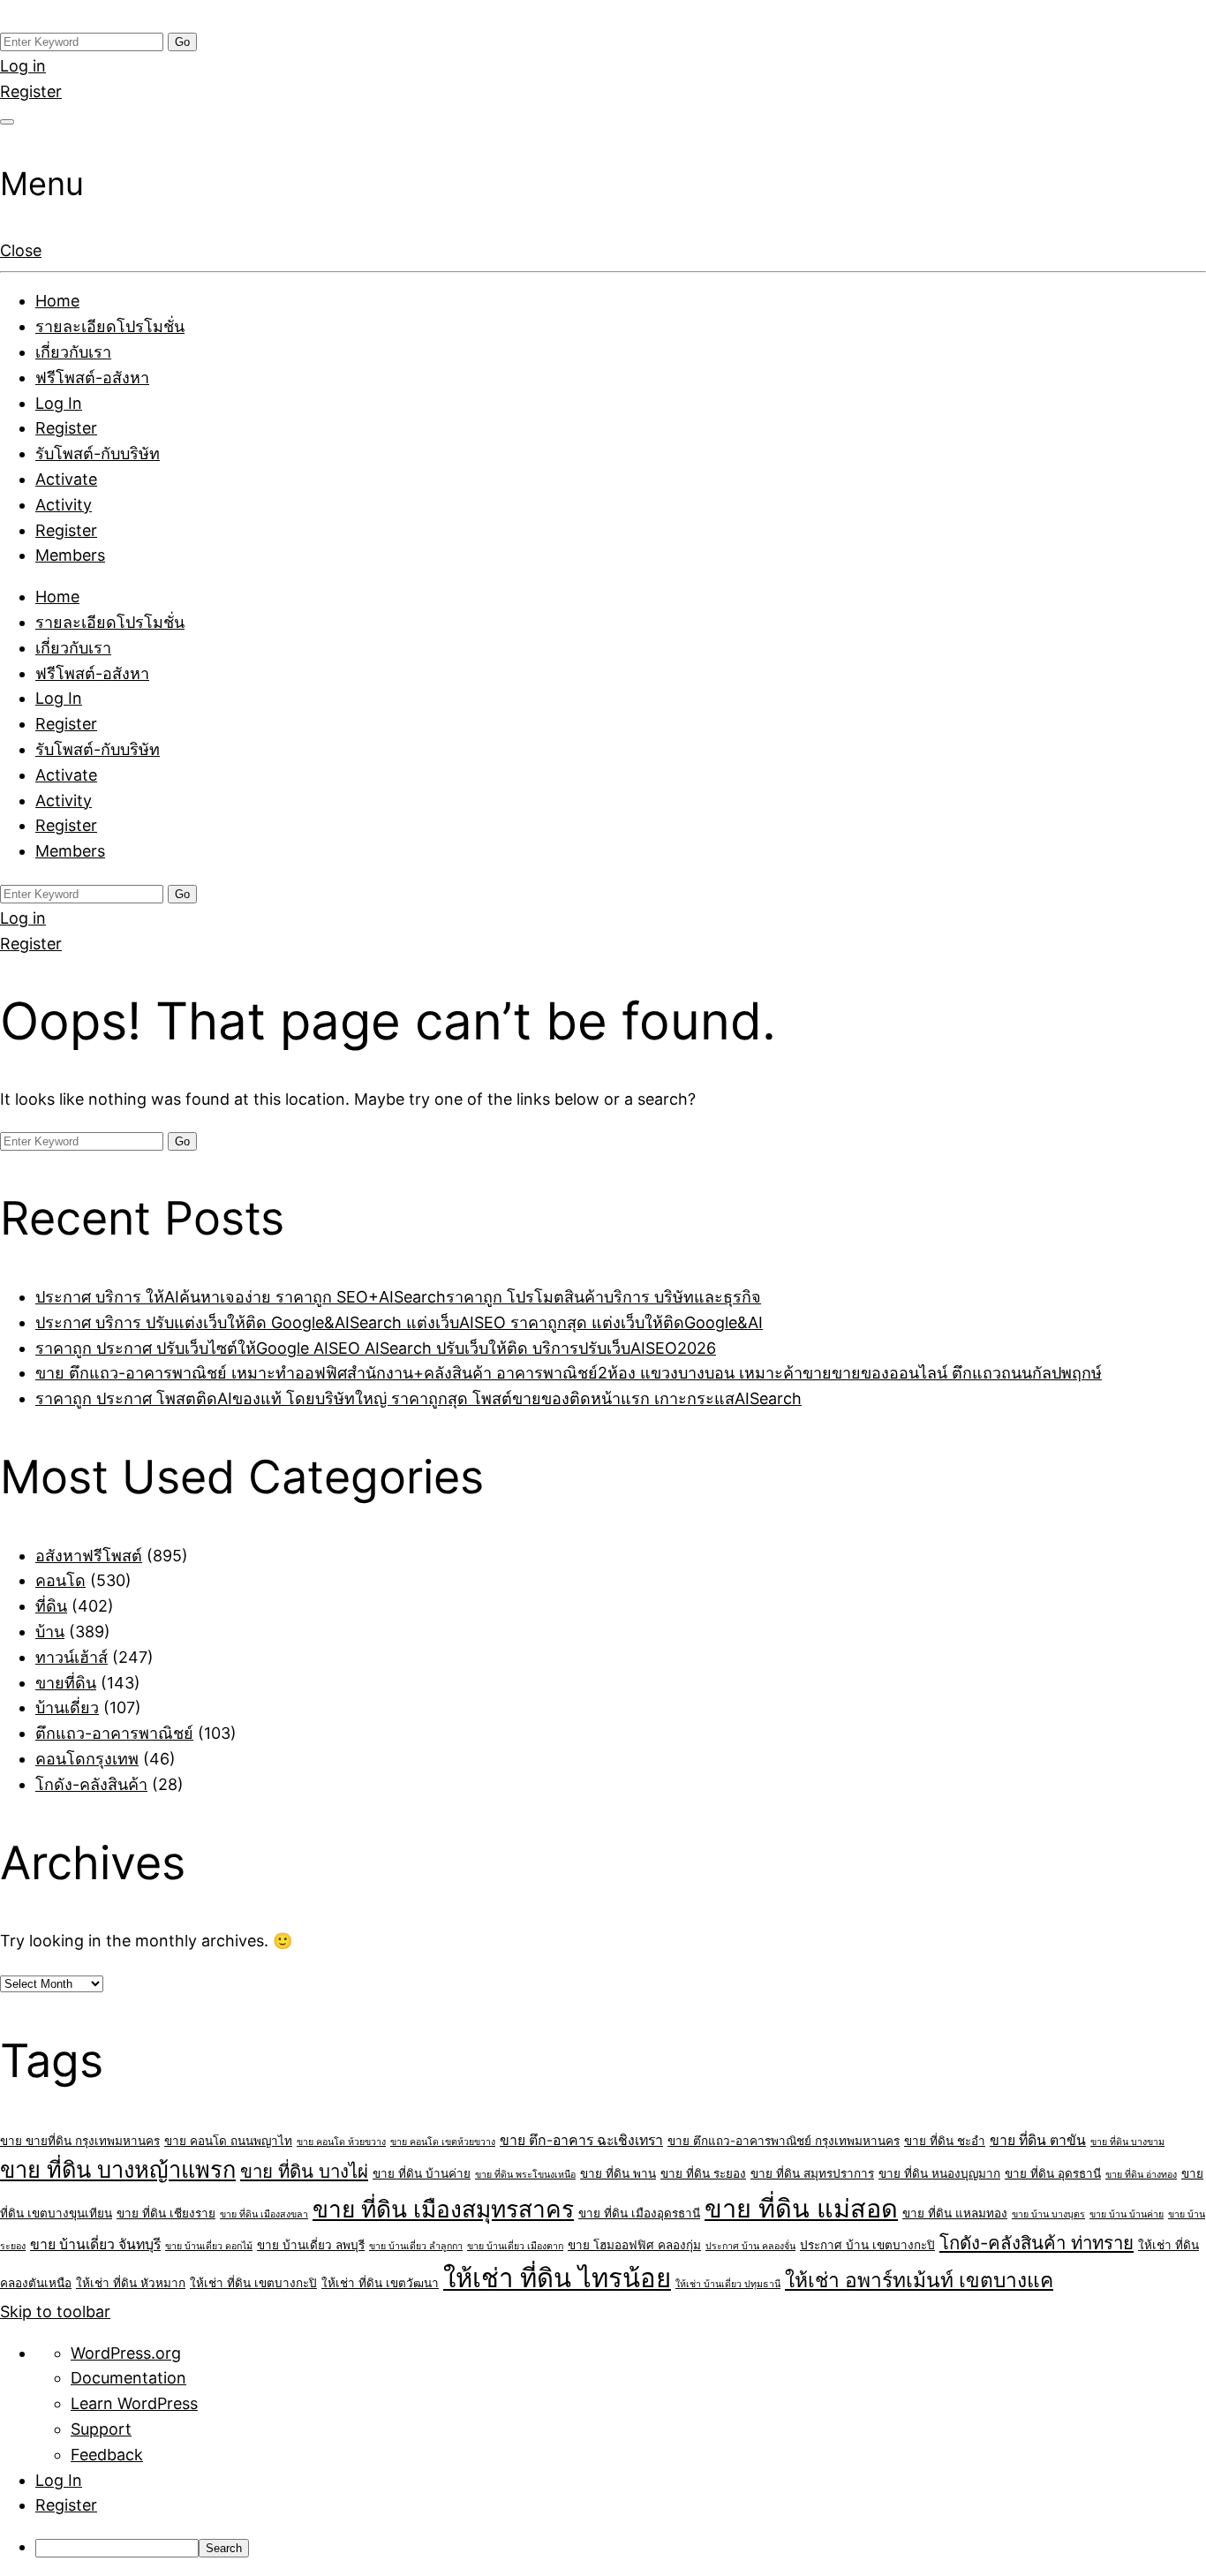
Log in (23, 66)
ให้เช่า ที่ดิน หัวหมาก (131, 2283)
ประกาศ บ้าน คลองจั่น (750, 2246)
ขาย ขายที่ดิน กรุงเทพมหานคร (80, 2141)
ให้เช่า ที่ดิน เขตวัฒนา (380, 2283)
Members (70, 555)
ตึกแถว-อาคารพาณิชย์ (114, 1733)
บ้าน (50, 1632)
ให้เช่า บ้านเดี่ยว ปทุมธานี (728, 2284)
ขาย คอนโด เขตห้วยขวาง (443, 2142)
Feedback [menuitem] (107, 2455)
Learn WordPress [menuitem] (134, 2403)
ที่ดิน (51, 1606)
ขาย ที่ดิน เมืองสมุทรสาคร (443, 2209)
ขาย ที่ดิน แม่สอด (801, 2208)
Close (21, 250)
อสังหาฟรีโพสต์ (89, 1556)
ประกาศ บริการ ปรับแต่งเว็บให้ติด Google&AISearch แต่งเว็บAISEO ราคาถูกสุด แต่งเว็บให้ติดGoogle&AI (399, 1322)
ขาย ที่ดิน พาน (618, 2173)
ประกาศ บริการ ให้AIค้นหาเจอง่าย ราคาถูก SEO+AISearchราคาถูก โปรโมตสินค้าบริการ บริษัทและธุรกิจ (398, 1297)
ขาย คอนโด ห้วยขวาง (341, 2142)
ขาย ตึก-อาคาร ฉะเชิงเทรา (581, 2140)
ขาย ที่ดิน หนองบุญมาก (939, 2173)
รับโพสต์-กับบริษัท (98, 453)
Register (31, 91)
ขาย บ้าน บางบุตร (1048, 2214)
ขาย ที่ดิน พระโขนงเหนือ (525, 2175)
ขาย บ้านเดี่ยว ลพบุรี (311, 2245)
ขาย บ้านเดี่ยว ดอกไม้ (209, 2246)
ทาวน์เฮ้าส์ (72, 1657)
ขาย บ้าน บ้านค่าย (1127, 2214)
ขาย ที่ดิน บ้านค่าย (422, 2173)
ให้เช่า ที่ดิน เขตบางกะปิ (253, 2283)
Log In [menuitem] (59, 2480)
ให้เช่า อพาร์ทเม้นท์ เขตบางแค (919, 2280)
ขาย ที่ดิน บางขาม (1127, 2142)
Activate (66, 479)
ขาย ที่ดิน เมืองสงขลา (264, 2214)
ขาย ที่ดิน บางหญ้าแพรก (118, 2169)
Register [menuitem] (66, 2505)
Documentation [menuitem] (128, 2378)
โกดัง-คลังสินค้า (91, 1784)
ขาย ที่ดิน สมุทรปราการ (812, 2173)
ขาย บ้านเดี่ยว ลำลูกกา (416, 2246)
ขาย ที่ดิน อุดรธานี (1053, 2173)
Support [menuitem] (101, 2429)
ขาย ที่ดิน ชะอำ (945, 2141)
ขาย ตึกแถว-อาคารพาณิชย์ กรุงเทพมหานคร (784, 2141)
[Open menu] (7, 122)
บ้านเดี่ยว (67, 1707)
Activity (64, 505)
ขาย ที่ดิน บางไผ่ (304, 2171)
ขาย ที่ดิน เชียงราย (166, 2213)
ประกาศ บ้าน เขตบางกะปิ (867, 2245)
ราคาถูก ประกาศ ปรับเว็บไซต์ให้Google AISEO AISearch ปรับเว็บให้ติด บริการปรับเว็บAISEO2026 (376, 1348)
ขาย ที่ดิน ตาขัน (1038, 2140)
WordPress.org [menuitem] (126, 2353)
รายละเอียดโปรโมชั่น (110, 326)
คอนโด (60, 1580)
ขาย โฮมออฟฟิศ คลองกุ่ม (634, 2245)
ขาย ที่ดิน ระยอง (703, 2173)
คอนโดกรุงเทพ (87, 1759)
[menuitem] (621, 2547)
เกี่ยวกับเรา (73, 352)
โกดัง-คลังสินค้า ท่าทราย (1036, 2243)
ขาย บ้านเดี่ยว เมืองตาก (515, 2246)
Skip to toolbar (55, 2312)
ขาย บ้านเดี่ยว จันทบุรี (95, 2244)
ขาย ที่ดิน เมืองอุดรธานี (639, 2213)
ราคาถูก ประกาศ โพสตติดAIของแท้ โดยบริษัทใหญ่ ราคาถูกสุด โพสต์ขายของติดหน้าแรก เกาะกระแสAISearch (418, 1398)
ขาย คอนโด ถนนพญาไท (228, 2141)
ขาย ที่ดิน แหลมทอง (955, 2213)
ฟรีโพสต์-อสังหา (92, 378)
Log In (59, 403)
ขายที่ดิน (66, 1683)
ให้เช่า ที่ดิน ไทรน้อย (557, 2278)
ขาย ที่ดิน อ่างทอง (1141, 2175)
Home (57, 301)
